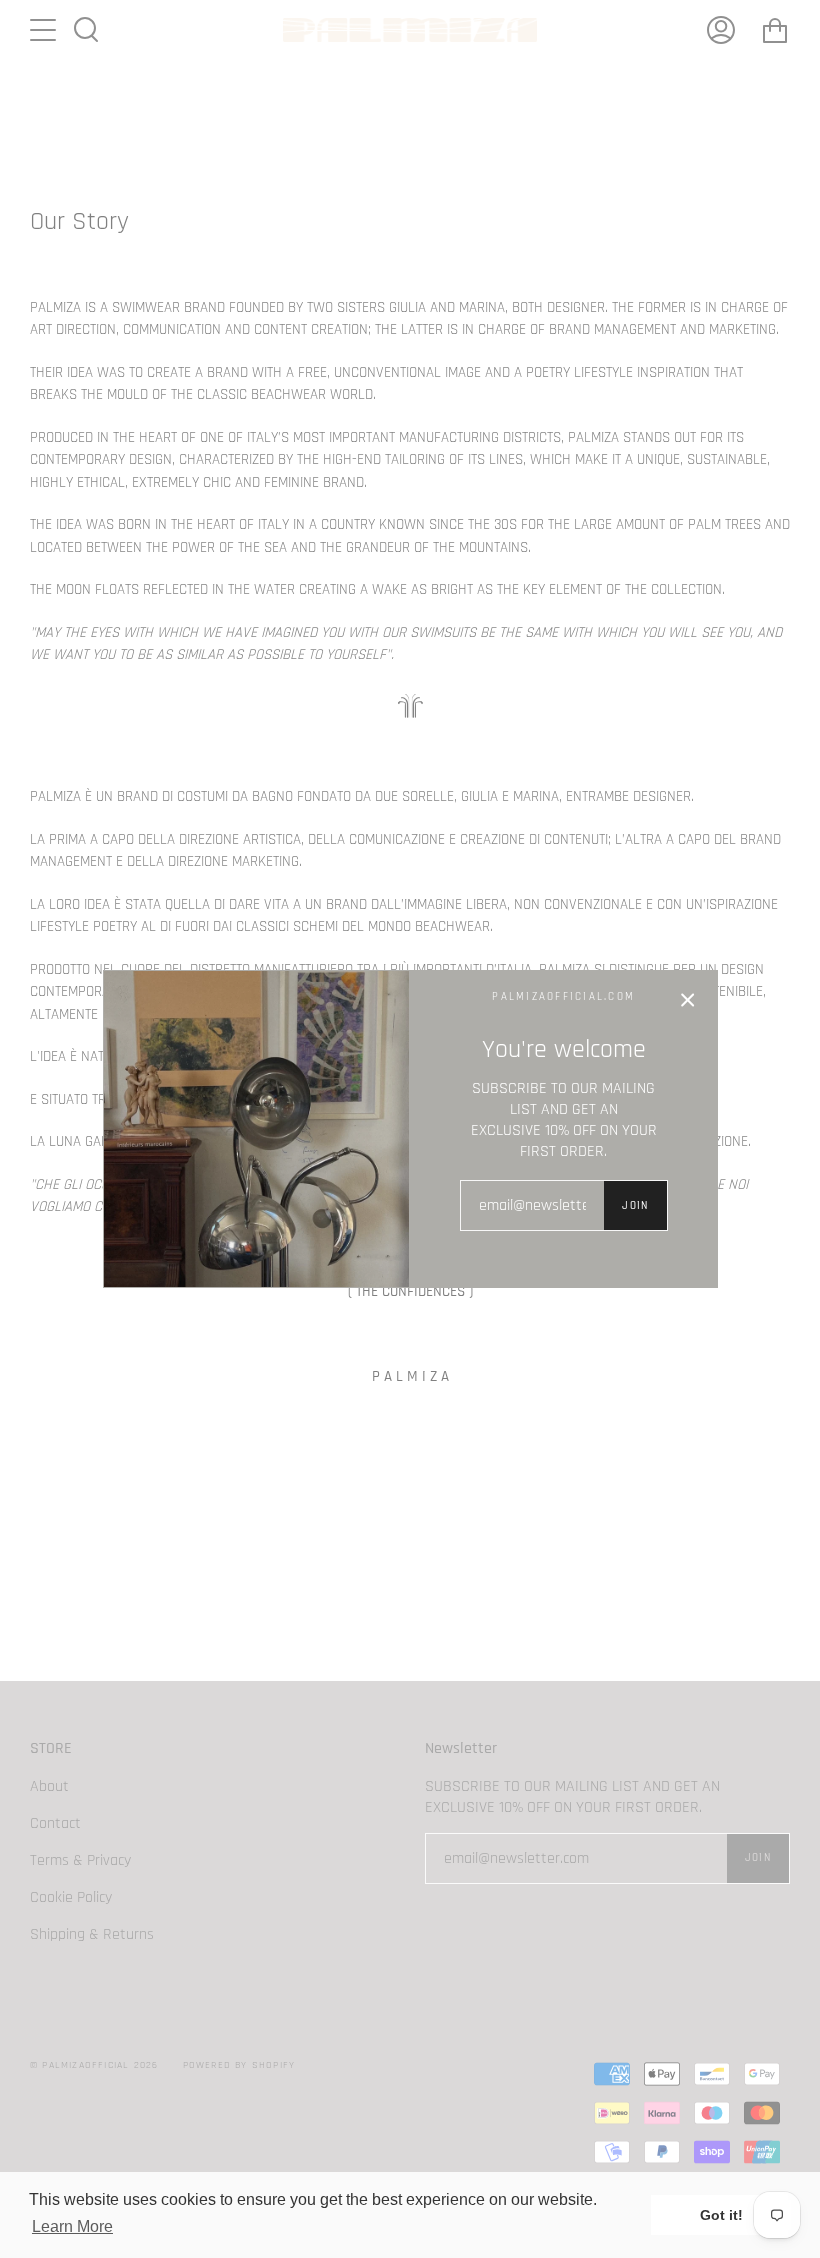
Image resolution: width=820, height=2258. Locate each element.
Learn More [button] (72, 2226)
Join (635, 1206)
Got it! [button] (721, 2215)
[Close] (688, 1000)
